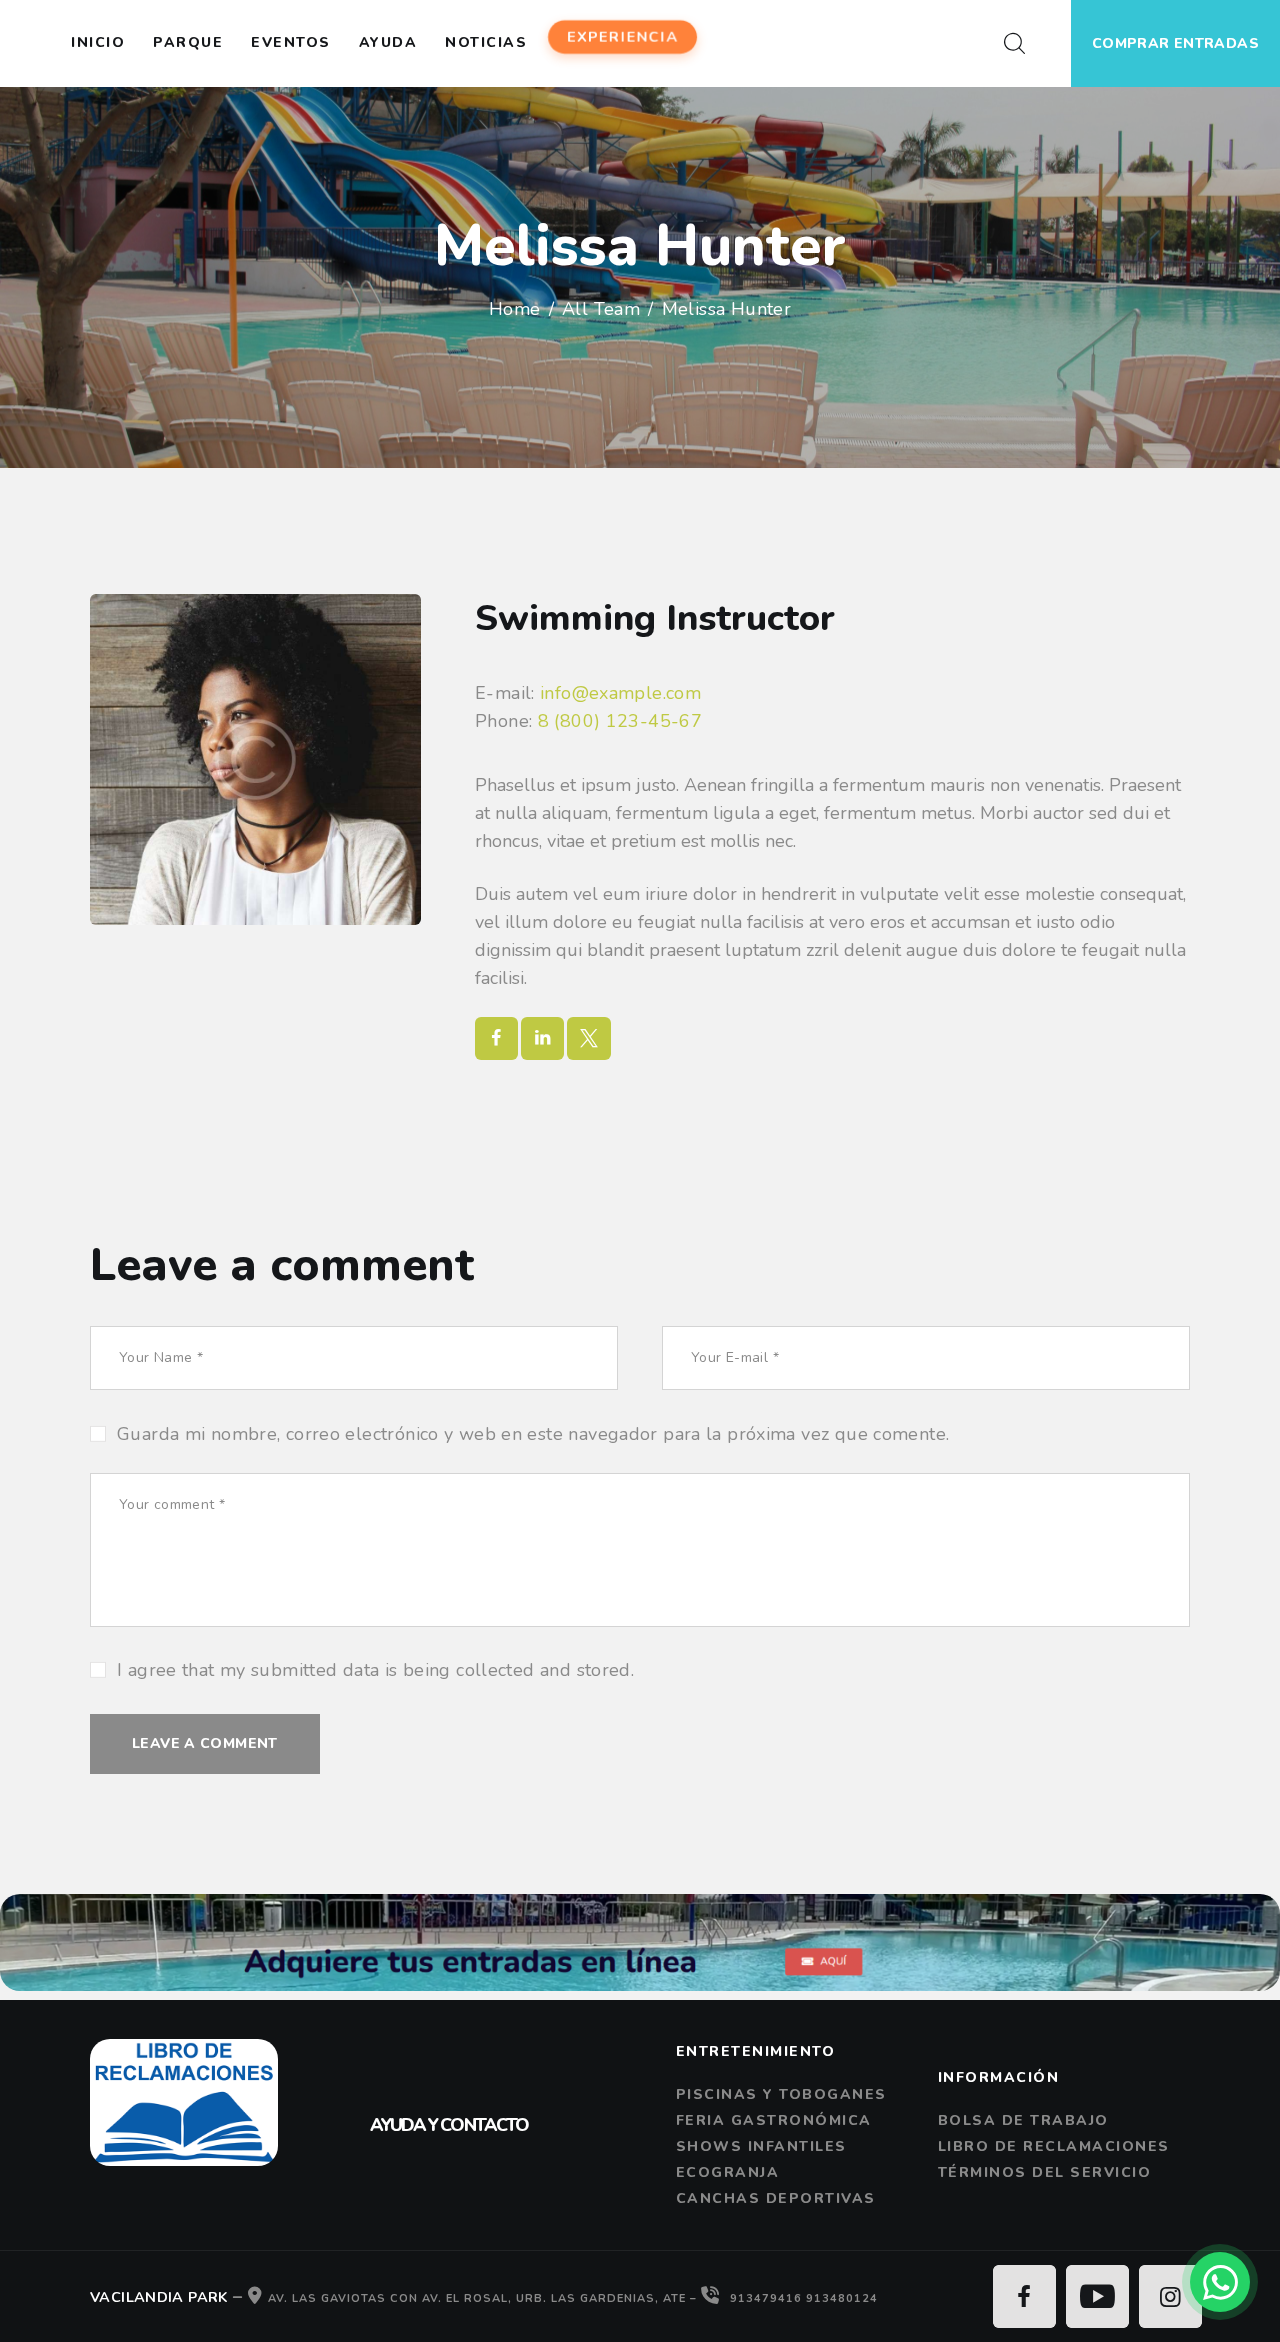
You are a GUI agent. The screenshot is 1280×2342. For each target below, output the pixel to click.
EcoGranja (728, 2172)
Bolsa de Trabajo (1023, 2120)
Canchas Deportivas (776, 2198)
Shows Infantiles (761, 2146)
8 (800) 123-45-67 (620, 721)
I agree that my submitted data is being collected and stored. (375, 1670)
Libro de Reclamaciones (1054, 2146)
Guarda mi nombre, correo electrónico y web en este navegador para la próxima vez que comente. (533, 1434)
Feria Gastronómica (774, 2120)
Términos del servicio (1045, 2172)
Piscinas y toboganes (781, 2094)
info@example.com (620, 693)
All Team (601, 309)
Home (515, 309)
